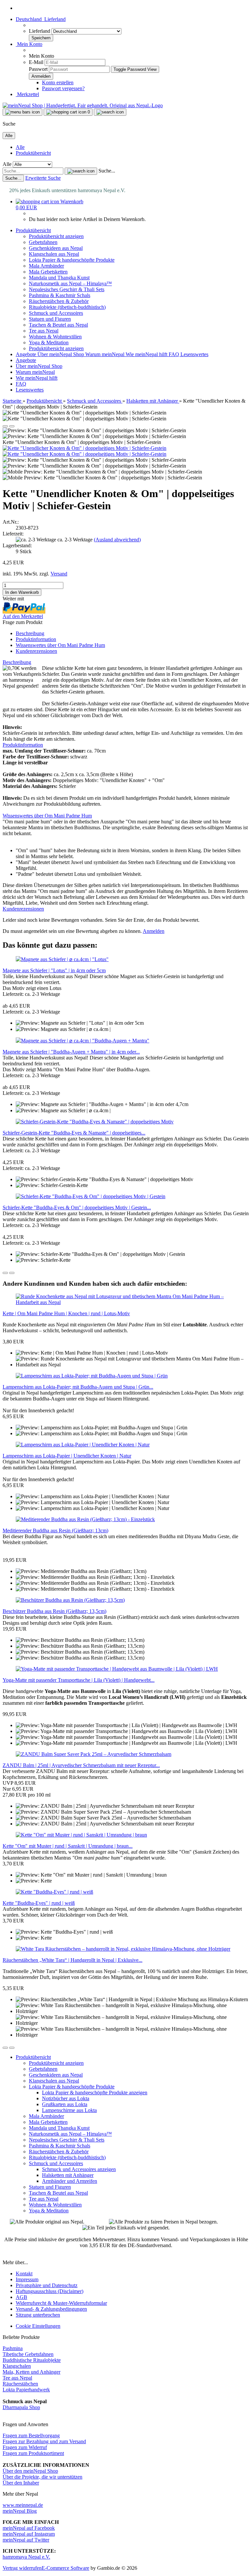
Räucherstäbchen (20, 2384)
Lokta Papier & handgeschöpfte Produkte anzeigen (95, 2093)
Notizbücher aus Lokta (66, 2098)
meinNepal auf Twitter (26, 2540)
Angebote (27, 354)
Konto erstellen (58, 82)
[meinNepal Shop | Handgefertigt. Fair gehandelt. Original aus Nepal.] (83, 105)
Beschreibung (30, 633)
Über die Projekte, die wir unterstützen (42, 2477)
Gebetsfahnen (43, 242)
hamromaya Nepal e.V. (26, 2557)
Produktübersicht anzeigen (56, 236)
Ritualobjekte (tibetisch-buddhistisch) (67, 307)
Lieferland (40, 31)
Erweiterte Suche (43, 178)
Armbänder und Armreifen (70, 2181)
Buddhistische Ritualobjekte (32, 2360)
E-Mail (36, 62)
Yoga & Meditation (49, 342)
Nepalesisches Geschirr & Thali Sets (67, 289)
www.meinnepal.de (23, 2505)
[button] (41, 19)
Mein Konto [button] (29, 44)
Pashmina (13, 2348)
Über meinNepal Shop (61, 354)
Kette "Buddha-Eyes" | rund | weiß (39, 1903)
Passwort (38, 69)
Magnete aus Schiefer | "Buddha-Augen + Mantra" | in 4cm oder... (71, 1052)
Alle (20, 147)
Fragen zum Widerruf (25, 2447)
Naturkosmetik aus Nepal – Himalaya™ (70, 283)
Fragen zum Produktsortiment (33, 2453)
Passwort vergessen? (63, 88)
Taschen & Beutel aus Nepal (58, 325)
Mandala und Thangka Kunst (59, 278)
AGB (21, 2297)
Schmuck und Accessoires (56, 313)
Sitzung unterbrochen (38, 2315)
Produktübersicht (33, 153)
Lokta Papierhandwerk (26, 2390)
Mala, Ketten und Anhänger (31, 2372)
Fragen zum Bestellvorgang (31, 2435)
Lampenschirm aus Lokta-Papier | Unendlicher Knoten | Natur (67, 1456)
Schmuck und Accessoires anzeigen (79, 2169)
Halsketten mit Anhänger (68, 2175)
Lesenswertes (194, 354)
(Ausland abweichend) (117, 540)
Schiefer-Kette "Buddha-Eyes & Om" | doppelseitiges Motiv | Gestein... (77, 1207)
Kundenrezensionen (36, 651)
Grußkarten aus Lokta (65, 2104)
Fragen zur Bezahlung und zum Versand (44, 2441)
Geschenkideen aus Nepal (56, 248)
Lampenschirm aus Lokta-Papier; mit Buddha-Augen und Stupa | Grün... (78, 1387)
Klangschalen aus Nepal (54, 254)
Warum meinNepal (105, 354)
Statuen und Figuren (50, 319)
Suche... (107, 171)
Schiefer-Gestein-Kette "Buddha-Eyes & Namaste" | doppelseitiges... (74, 1133)
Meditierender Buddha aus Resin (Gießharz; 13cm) (55, 1530)
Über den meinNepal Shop (30, 2471)
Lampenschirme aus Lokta (69, 2110)
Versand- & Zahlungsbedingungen (51, 2309)
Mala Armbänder (46, 266)
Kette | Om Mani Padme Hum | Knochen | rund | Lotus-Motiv (66, 1313)
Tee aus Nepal (44, 331)
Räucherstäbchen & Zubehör (59, 301)
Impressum (27, 2279)
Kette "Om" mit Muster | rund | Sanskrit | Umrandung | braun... (68, 1846)
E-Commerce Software (65, 2568)
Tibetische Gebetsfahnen (28, 2354)
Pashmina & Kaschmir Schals (60, 295)
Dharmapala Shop (21, 2407)
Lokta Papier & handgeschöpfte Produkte (72, 260)
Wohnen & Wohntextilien (55, 337)
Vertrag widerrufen (22, 2568)
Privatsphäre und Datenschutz (47, 2285)
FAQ (175, 354)
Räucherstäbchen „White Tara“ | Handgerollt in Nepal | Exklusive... (73, 1960)
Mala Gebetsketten (48, 272)
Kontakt (24, 2274)
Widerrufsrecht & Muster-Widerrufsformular (61, 2303)
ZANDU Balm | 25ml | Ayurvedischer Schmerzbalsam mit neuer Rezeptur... (81, 1765)
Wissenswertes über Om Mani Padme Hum (60, 645)
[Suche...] (81, 171)
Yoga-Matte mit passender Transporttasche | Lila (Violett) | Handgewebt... (79, 1680)
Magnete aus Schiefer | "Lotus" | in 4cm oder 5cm (54, 970)
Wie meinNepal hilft (147, 354)
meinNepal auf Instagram (29, 2534)
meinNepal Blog (20, 2511)
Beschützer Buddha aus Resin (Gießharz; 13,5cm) (54, 1611)
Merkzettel (27, 94)
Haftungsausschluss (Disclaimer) (50, 2291)
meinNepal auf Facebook (29, 2528)
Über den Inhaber (21, 2483)
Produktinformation (36, 639)
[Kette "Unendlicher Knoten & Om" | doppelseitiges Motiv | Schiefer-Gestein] (84, 448)
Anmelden (154, 931)
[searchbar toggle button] (110, 112)
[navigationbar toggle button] (22, 112)
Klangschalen (17, 2366)
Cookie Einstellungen (38, 2326)
